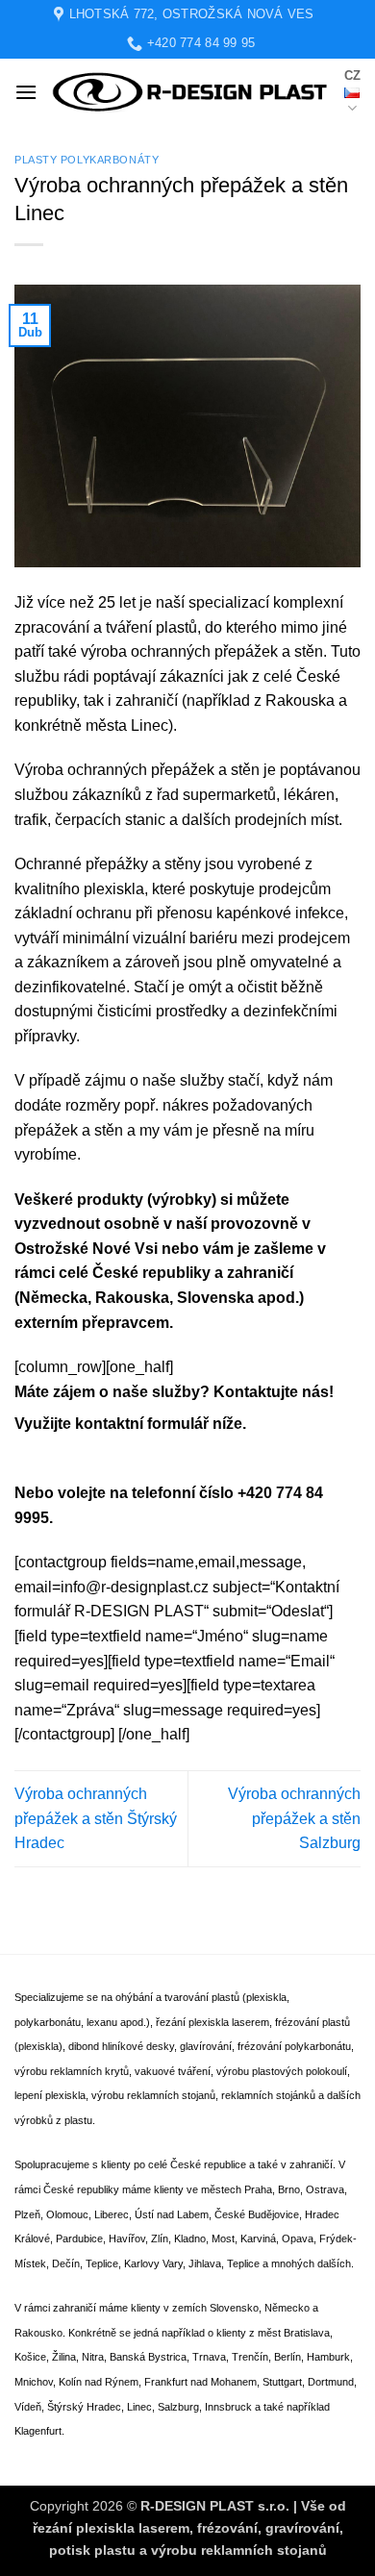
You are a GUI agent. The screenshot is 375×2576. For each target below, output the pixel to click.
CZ (352, 75)
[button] (26, 92)
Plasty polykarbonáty (87, 160)
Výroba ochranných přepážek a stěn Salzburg (294, 1818)
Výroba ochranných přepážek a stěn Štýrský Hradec (96, 1818)
